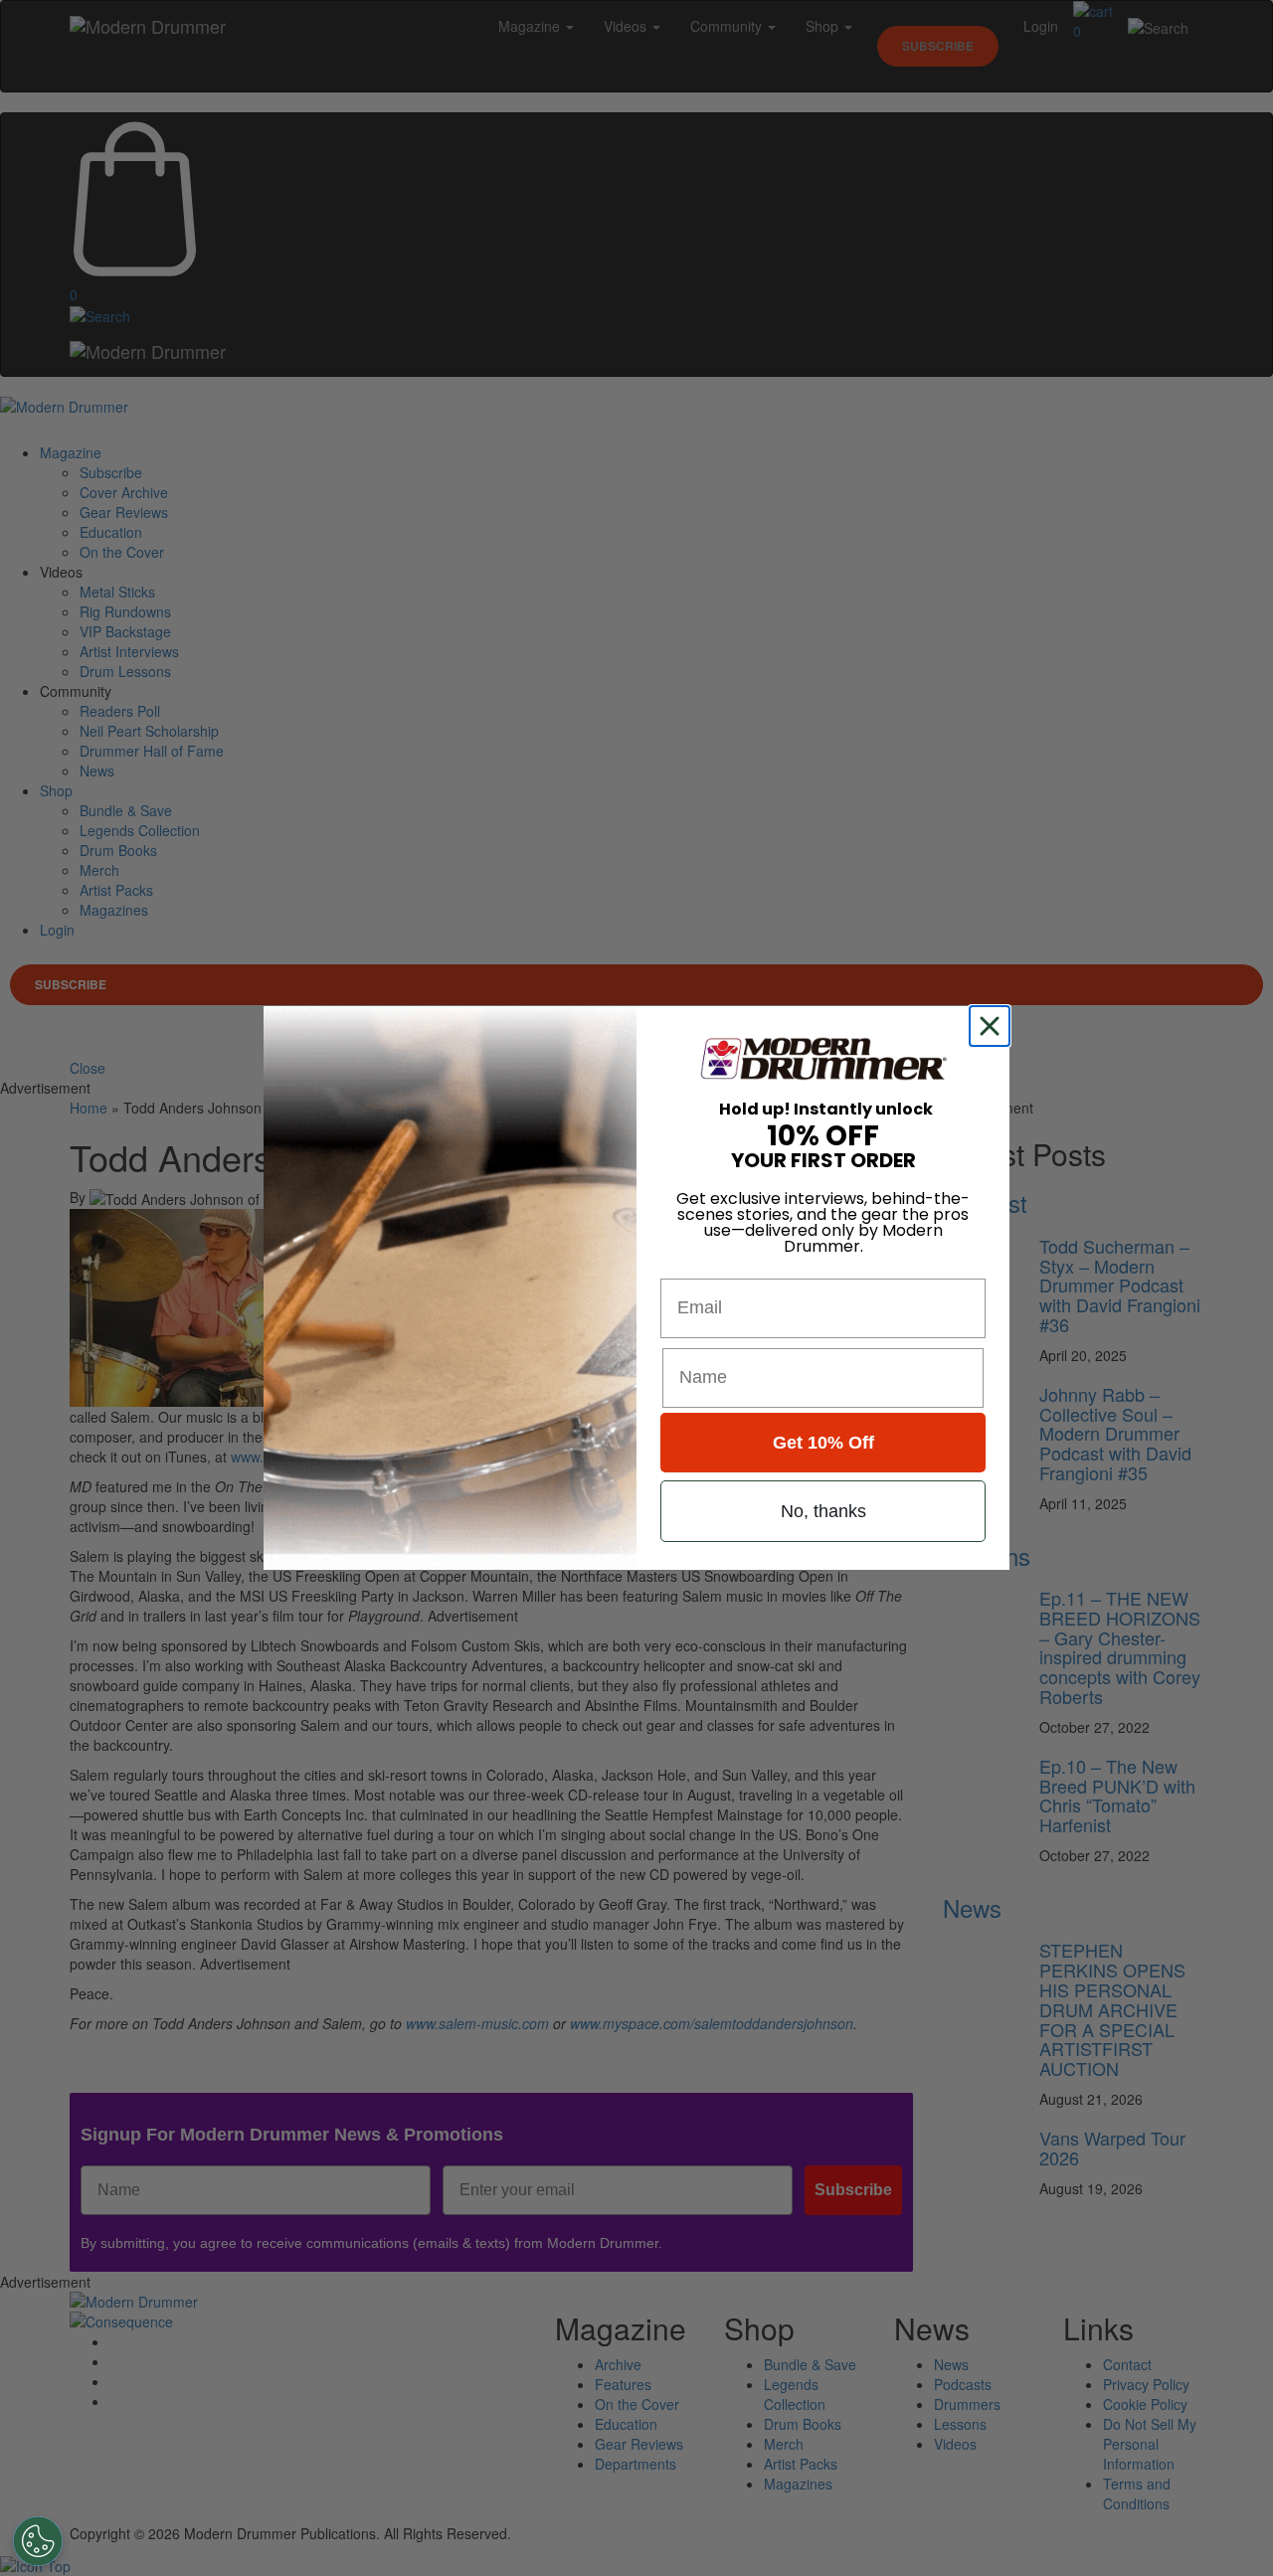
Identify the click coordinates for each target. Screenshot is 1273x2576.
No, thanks (823, 1511)
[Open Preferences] (38, 2541)
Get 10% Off (823, 1443)
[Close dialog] (994, 1026)
